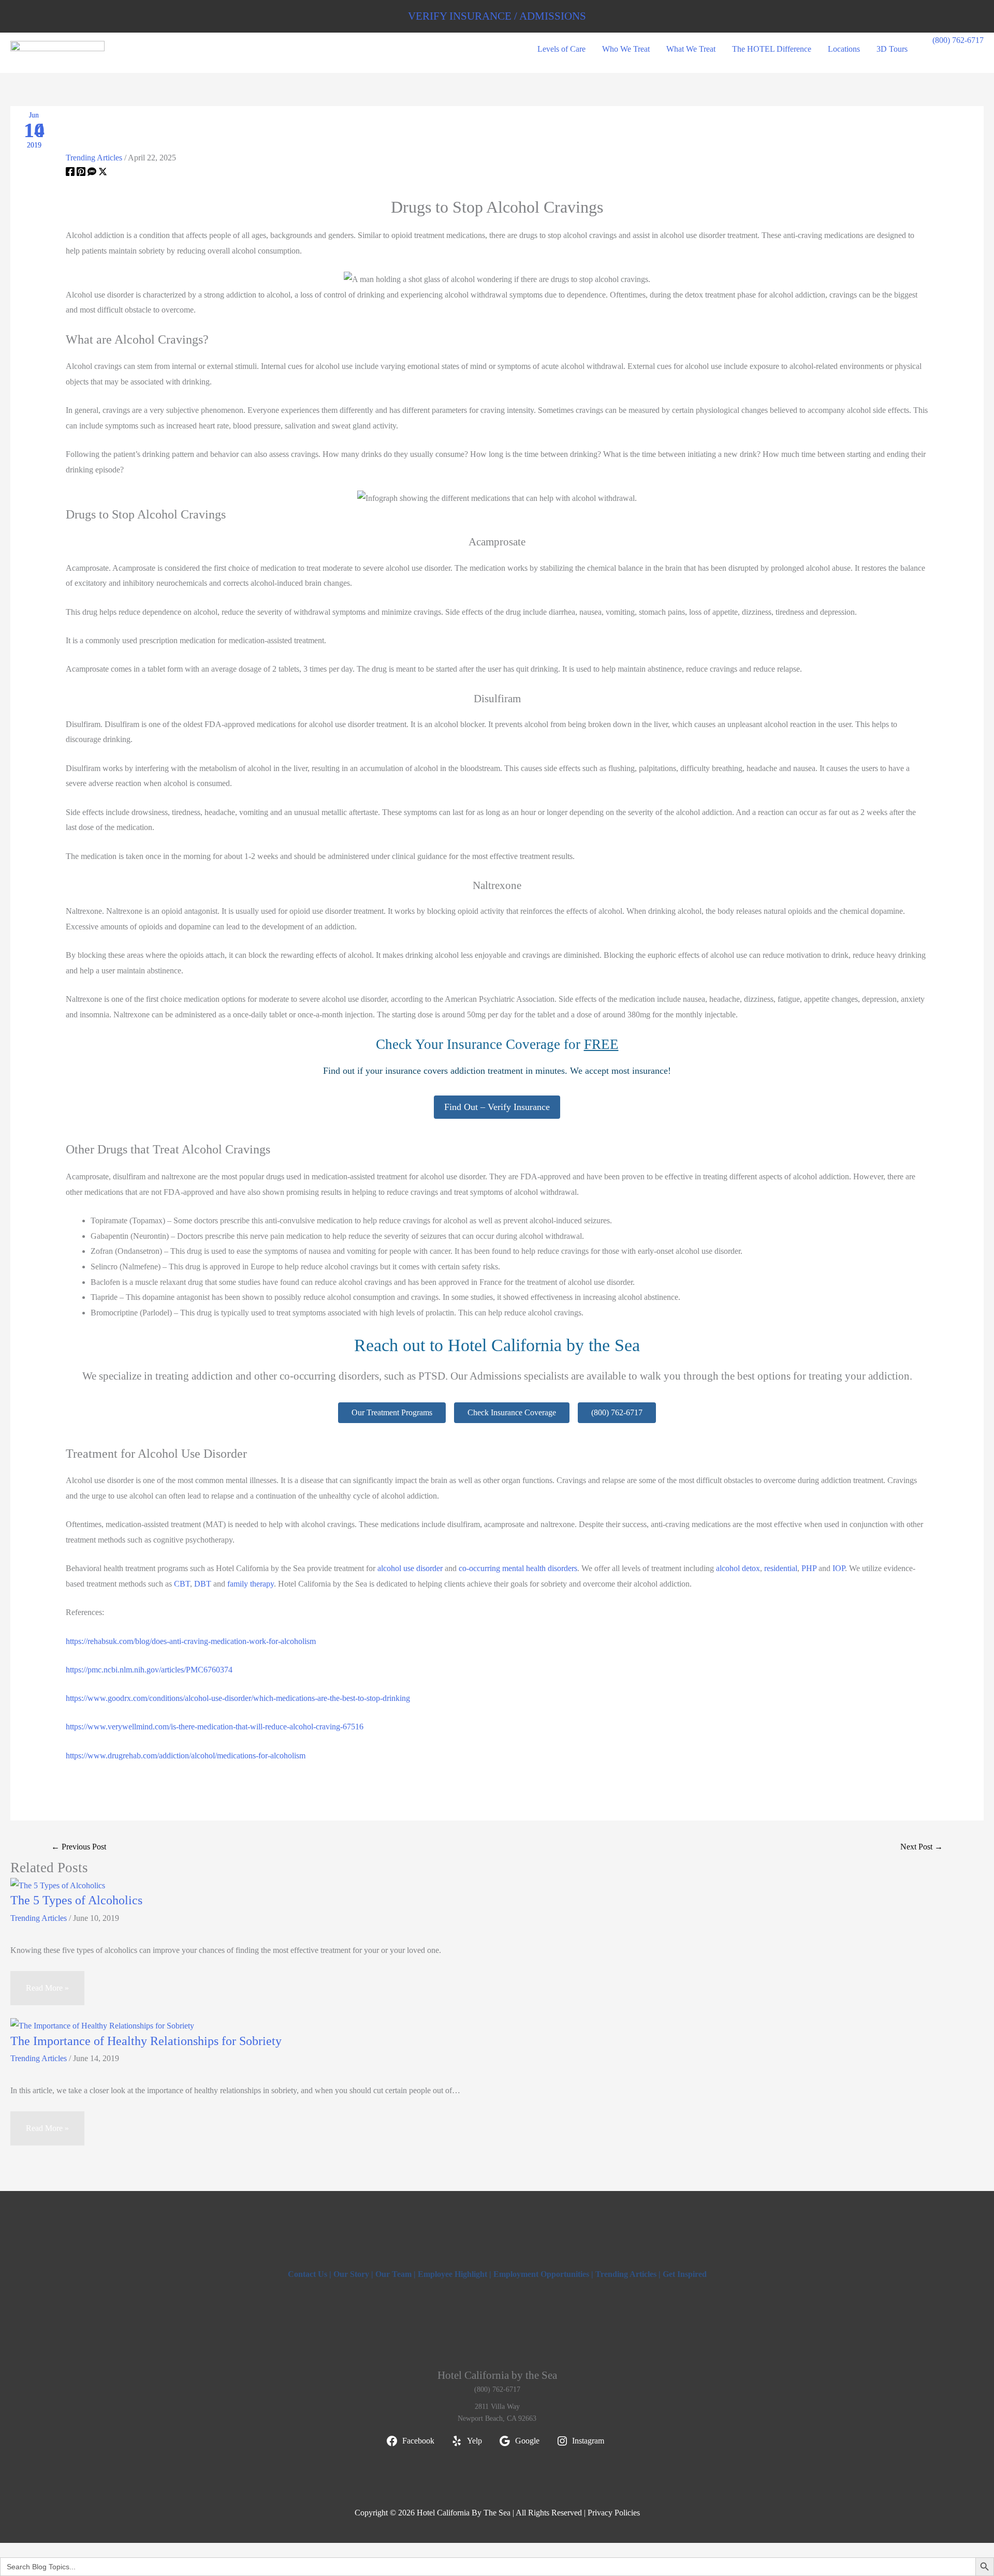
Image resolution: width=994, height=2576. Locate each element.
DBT (203, 1584)
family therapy (251, 1584)
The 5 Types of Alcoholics (76, 1900)
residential (781, 1568)
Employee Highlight (452, 2274)
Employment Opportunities (541, 2274)
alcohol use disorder (410, 1568)
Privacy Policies (614, 2513)
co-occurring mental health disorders (518, 1568)
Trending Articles (94, 158)
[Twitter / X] (103, 173)
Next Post (922, 1847)
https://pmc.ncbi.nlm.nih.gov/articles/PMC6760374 (149, 1670)
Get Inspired (685, 2274)
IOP (839, 1568)
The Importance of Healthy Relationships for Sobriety (146, 2041)
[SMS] (92, 173)
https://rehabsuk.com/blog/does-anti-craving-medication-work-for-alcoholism (191, 1641)
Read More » (47, 1988)
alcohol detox (738, 1568)
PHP (809, 1568)
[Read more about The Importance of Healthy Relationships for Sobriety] (102, 2025)
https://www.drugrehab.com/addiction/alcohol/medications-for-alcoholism (186, 1756)
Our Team (393, 2274)
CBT (182, 1584)
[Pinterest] (81, 173)
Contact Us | (311, 2274)
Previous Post (79, 1847)
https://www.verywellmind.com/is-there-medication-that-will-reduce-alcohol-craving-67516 (215, 1727)
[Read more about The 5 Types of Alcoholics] (58, 1884)
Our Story (351, 2274)
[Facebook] (70, 173)
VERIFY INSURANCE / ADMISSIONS (497, 16)
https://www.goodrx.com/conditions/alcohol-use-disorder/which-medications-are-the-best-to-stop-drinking (238, 1698)
